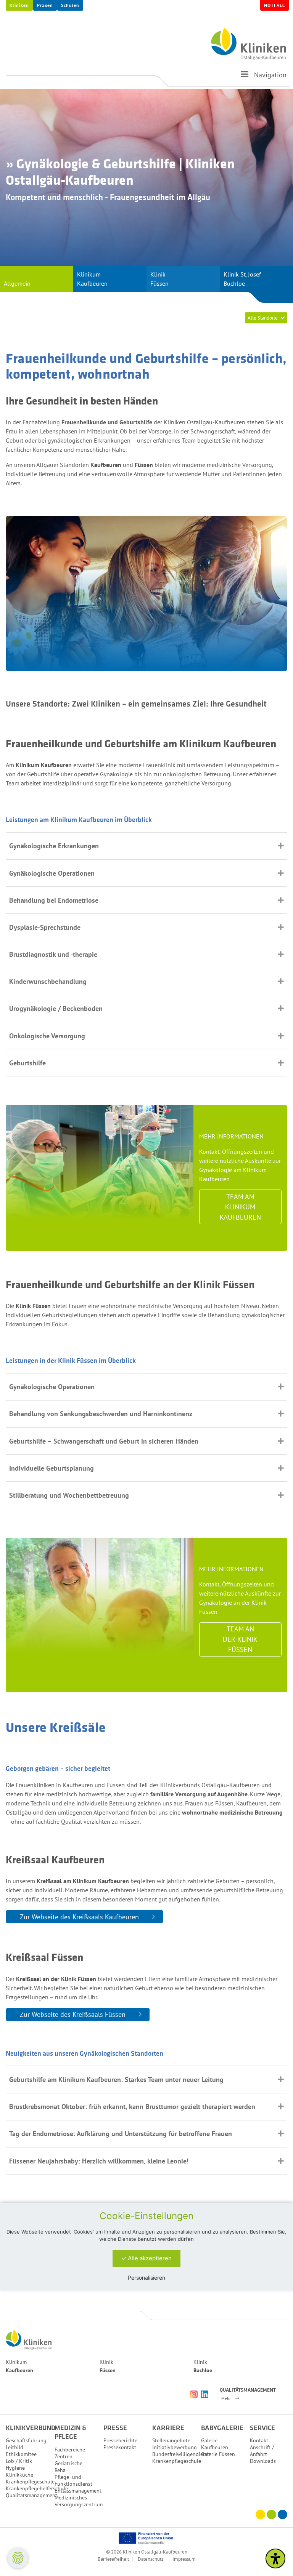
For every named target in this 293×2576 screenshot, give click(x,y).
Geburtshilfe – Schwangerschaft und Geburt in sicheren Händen (104, 1441)
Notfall (274, 5)
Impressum (184, 2559)
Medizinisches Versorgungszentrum (79, 2501)
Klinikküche (19, 2475)
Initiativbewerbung (175, 2447)
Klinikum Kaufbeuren (92, 279)
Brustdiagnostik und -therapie (53, 954)
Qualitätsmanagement (31, 2495)
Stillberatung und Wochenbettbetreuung (69, 1495)
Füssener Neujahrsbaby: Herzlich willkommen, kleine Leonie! (99, 2161)
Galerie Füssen (218, 2454)
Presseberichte (120, 2440)
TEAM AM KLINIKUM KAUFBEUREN (240, 1207)
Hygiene (15, 2468)
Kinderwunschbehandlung (48, 981)
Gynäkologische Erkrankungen (54, 846)
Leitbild (14, 2447)
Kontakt (259, 2440)
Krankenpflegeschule (30, 2482)
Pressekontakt (120, 2447)
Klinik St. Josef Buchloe (242, 279)
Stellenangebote (171, 2440)
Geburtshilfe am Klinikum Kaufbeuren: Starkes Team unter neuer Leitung (116, 2080)
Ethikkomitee (21, 2454)
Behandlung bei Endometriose (54, 900)
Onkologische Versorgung (47, 1036)
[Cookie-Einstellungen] (18, 2558)
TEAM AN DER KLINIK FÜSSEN (240, 1639)
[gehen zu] (245, 77)
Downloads (263, 2461)
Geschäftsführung (26, 2440)
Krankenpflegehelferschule (37, 2488)
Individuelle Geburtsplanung (52, 1468)
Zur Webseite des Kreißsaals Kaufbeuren (79, 1917)
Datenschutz (151, 2559)
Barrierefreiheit (113, 2559)
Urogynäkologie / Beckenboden (56, 1008)
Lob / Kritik (19, 2461)
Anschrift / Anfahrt (262, 2451)
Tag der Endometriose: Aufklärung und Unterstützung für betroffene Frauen (121, 2134)
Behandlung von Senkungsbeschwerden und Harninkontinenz (101, 1414)
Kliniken (19, 5)
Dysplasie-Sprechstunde (45, 927)
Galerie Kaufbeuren (215, 2444)
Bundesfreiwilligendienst (181, 2454)
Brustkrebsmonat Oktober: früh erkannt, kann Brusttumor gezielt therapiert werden (132, 2107)
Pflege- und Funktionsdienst (73, 2480)
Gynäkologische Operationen (52, 873)
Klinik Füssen (159, 279)
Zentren (64, 2456)
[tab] (146, 846)
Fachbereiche (70, 2450)
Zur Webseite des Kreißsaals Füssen (73, 2014)
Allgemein (17, 283)
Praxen (45, 5)
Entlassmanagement (78, 2491)
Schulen (70, 5)
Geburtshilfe (27, 1063)
